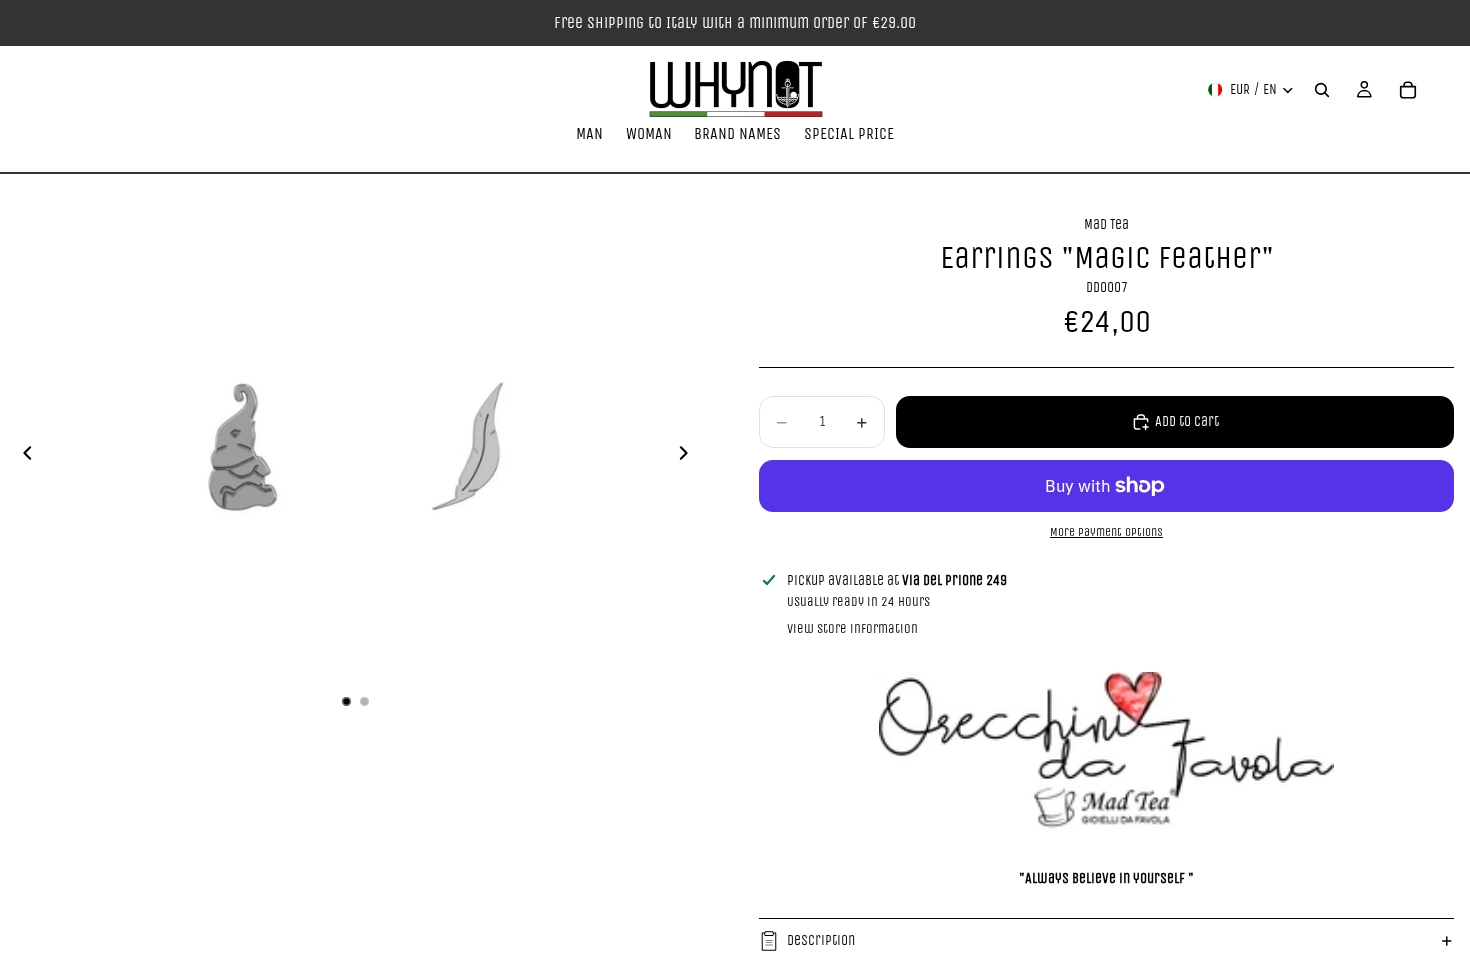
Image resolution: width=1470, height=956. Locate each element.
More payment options (1106, 532)
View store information (852, 628)
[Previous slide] (22, 457)
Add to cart (1187, 421)
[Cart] (1408, 90)
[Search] (1322, 90)
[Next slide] (689, 457)
